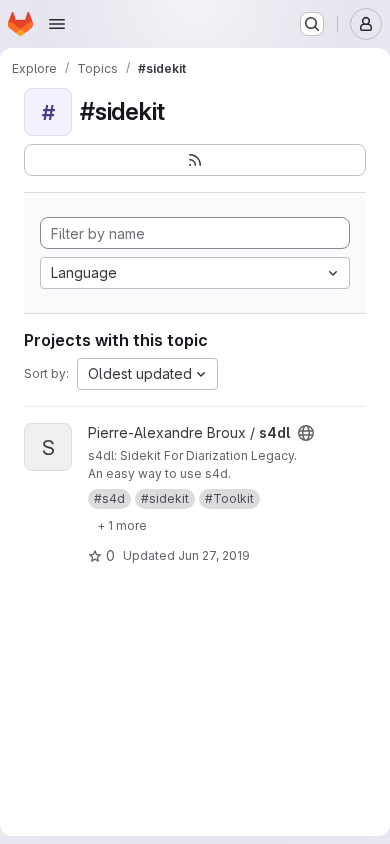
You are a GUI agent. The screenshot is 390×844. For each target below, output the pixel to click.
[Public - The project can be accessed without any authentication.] (306, 433)
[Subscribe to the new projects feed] (195, 160)
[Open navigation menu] (57, 24)
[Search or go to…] (312, 24)
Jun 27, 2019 (214, 555)
